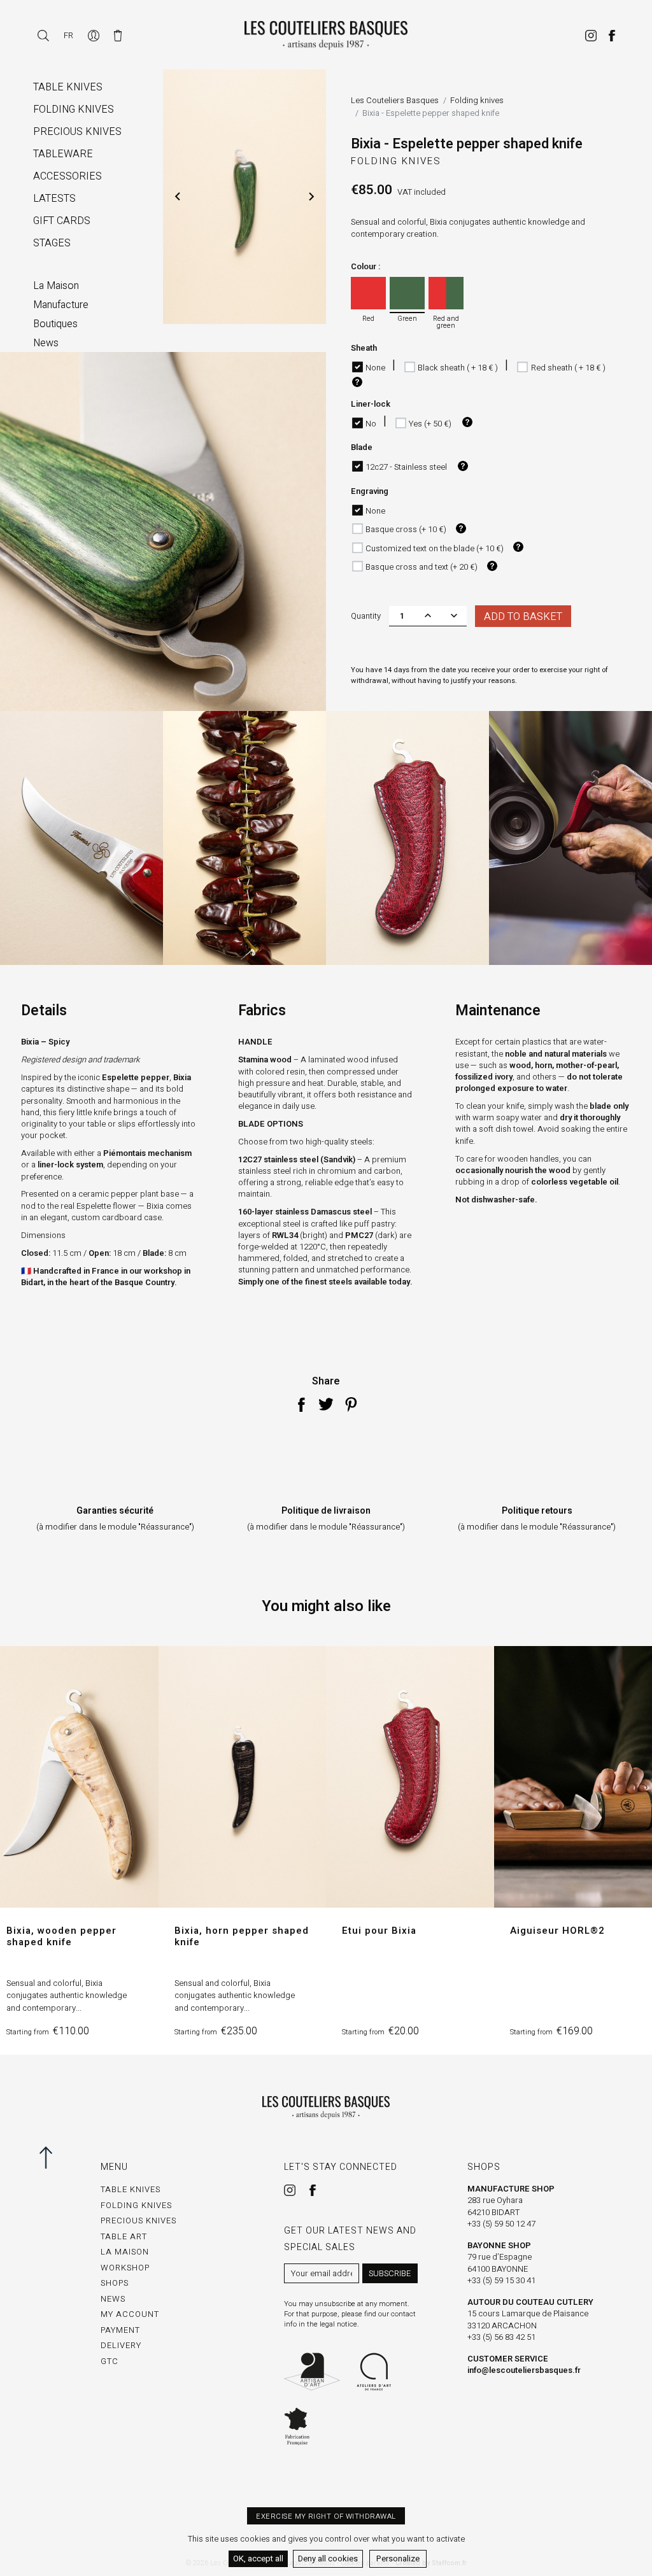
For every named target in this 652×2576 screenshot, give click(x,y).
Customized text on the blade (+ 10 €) (435, 548)
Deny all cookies (328, 2558)
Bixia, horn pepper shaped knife (242, 1936)
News (113, 2299)
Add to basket (523, 617)
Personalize (398, 2558)
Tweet (326, 1404)
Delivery (121, 2345)
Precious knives (138, 2221)
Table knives (131, 2189)
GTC (110, 2361)
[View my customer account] (95, 35)
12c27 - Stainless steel (406, 467)
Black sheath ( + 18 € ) (458, 368)
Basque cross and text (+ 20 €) (422, 567)
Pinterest (351, 1404)
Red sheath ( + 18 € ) (568, 368)
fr (68, 35)
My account (130, 2314)
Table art (124, 2236)
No (371, 424)
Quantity (366, 616)
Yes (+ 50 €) (430, 424)
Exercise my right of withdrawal (326, 2516)
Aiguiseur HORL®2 (557, 1931)
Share (301, 1404)
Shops (115, 2283)
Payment (120, 2330)
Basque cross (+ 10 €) (406, 529)
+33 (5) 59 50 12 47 (501, 2224)
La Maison (125, 2252)
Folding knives (396, 161)
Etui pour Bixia (379, 1931)
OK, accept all (258, 2558)
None (375, 368)
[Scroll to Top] (51, 2157)
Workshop (125, 2268)
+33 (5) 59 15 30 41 (501, 2280)
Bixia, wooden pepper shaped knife (61, 1936)
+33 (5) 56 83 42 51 (501, 2337)
